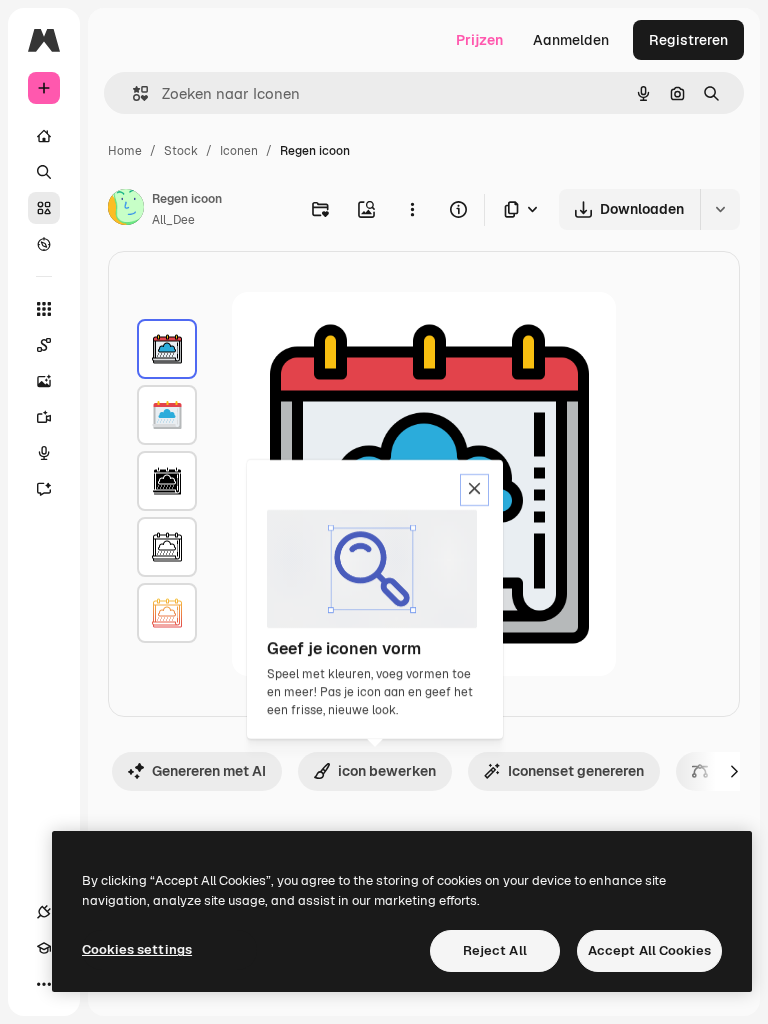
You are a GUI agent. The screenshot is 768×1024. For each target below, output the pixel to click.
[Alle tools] (44, 309)
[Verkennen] (44, 244)
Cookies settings (137, 949)
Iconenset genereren (576, 771)
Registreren (688, 40)
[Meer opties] (412, 209)
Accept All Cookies (649, 950)
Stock (181, 151)
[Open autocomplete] (132, 93)
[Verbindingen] (44, 912)
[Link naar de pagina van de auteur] (126, 210)
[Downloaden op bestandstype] (522, 209)
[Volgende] (734, 771)
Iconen (239, 151)
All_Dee (173, 220)
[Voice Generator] (44, 453)
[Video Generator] (44, 417)
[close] (474, 490)
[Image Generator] (44, 381)
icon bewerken (387, 771)
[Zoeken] (44, 172)
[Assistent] (44, 489)
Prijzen (479, 40)
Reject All (495, 950)
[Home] (44, 136)
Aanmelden (571, 40)
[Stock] (44, 208)
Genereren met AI (209, 771)
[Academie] (44, 948)
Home (125, 151)
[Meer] (44, 984)
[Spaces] (44, 345)
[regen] (167, 349)
